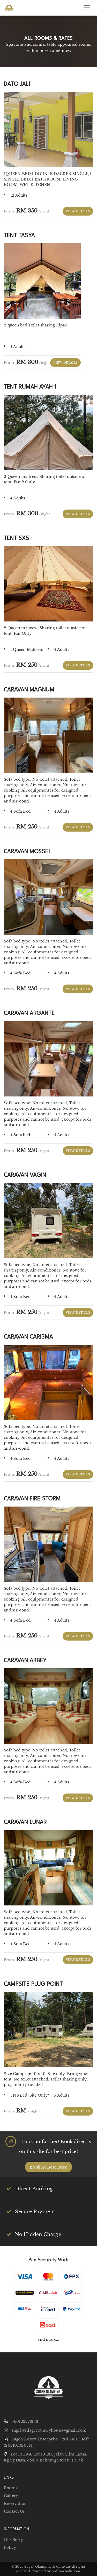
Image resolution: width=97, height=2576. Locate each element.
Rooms (10, 2488)
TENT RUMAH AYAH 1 (30, 386)
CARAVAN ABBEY (25, 1660)
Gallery (11, 2496)
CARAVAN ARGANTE (29, 1012)
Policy (10, 2547)
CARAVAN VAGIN (25, 1174)
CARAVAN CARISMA (28, 1336)
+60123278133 (25, 2421)
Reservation (15, 2504)
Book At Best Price (48, 2167)
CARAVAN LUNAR (25, 1821)
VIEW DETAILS (78, 211)
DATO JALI (17, 83)
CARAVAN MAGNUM (29, 689)
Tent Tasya (19, 235)
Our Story (13, 2540)
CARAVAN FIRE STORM (32, 1498)
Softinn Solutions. (66, 2571)
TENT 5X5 (17, 537)
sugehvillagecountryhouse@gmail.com (49, 2430)
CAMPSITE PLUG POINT (33, 1983)
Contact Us (14, 2511)
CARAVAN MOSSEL (28, 851)
